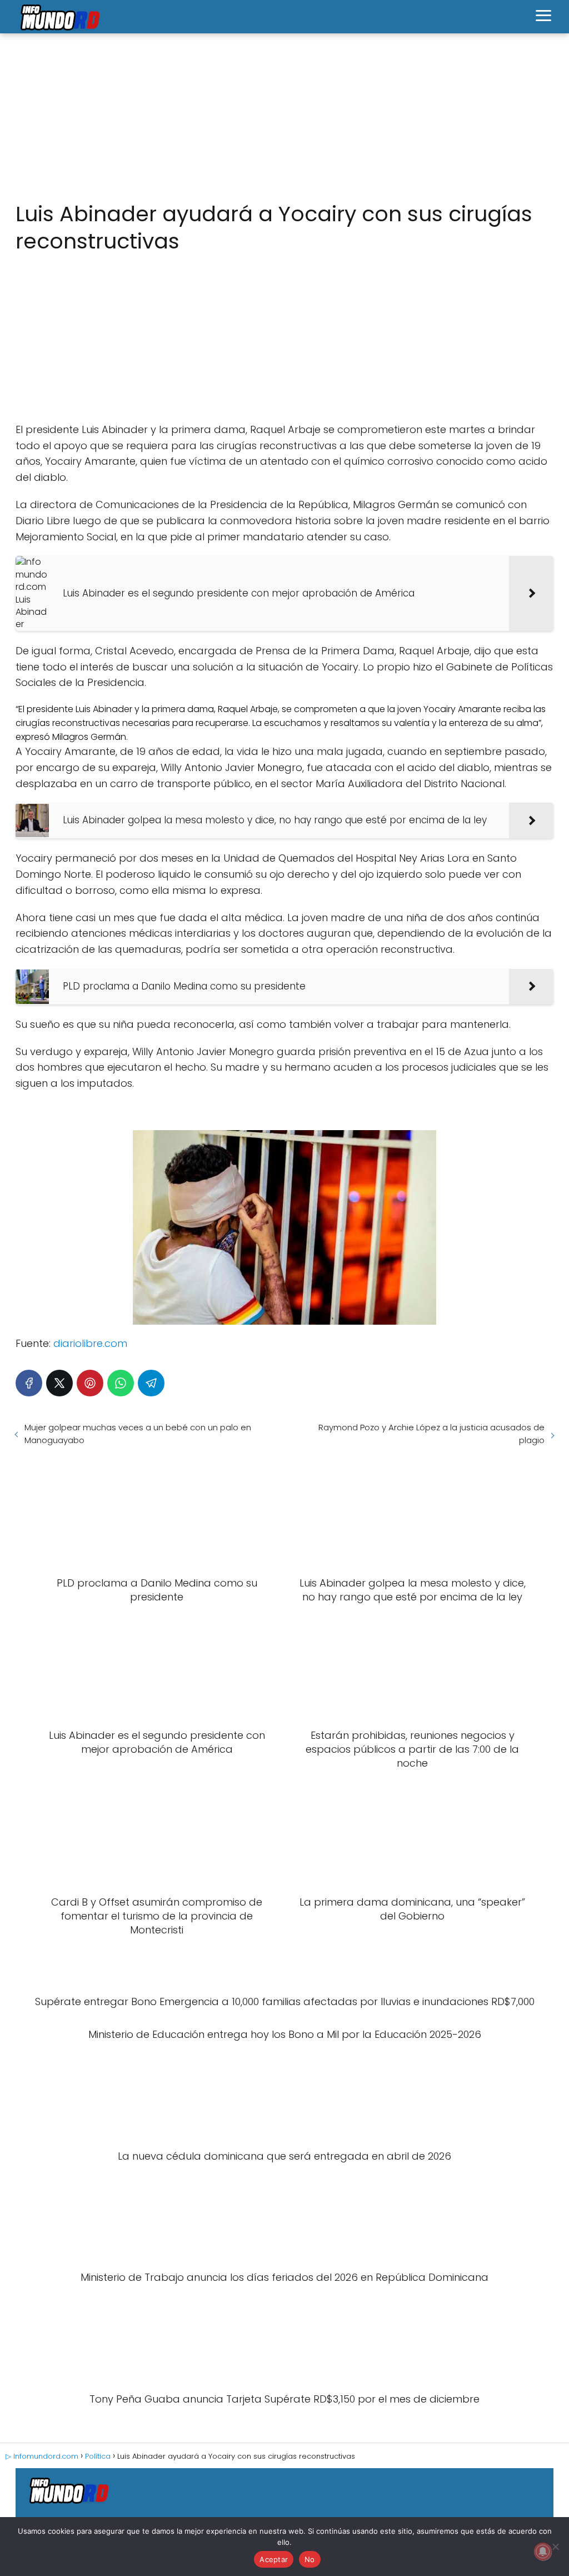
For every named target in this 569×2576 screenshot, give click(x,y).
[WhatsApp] (121, 1383)
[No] (555, 2547)
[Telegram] (151, 1383)
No (310, 2559)
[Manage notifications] (543, 2552)
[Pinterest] (90, 1383)
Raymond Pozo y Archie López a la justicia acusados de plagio (431, 1434)
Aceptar (274, 2559)
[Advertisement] (284, 118)
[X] (59, 1383)
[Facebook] (29, 1383)
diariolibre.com (90, 1343)
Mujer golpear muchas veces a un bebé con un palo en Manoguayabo (138, 1434)
